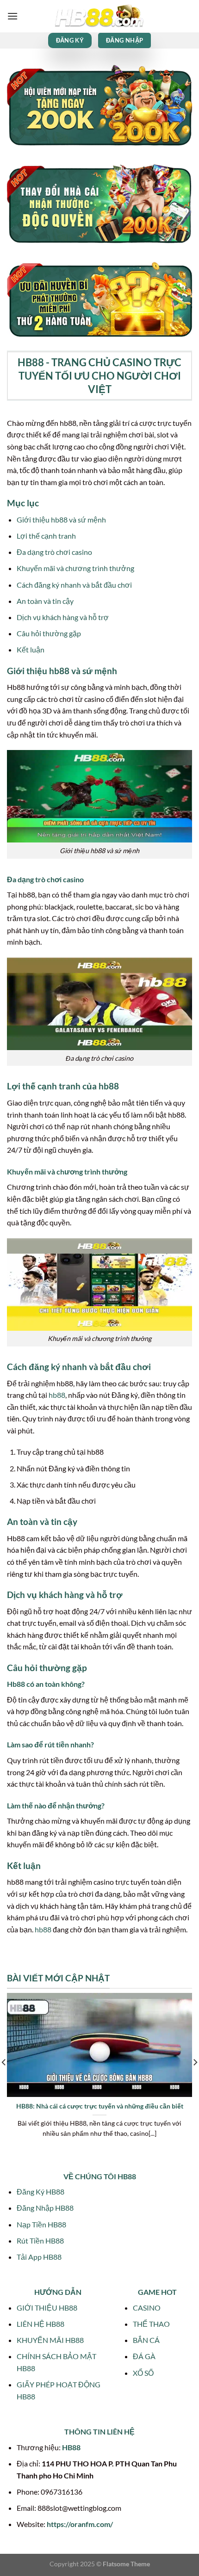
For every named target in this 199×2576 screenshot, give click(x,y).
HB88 (71, 2447)
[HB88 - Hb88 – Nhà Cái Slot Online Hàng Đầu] (99, 16)
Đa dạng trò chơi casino (54, 552)
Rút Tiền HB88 (40, 2241)
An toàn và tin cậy (45, 601)
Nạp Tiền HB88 (41, 2224)
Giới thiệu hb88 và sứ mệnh (61, 520)
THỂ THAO (151, 2324)
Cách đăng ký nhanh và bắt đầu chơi (74, 585)
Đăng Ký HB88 (40, 2192)
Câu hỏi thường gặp (49, 633)
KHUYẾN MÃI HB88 (50, 2340)
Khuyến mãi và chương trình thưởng (75, 568)
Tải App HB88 (39, 2257)
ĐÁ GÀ (144, 2356)
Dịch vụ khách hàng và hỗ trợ (63, 617)
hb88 (57, 1395)
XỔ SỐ (143, 2373)
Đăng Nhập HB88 (45, 2208)
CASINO (147, 2308)
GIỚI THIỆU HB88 (47, 2308)
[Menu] (12, 16)
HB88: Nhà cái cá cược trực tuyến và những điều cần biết (100, 2106)
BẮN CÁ (146, 2340)
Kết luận (31, 649)
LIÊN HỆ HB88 (40, 2324)
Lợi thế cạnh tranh (46, 536)
